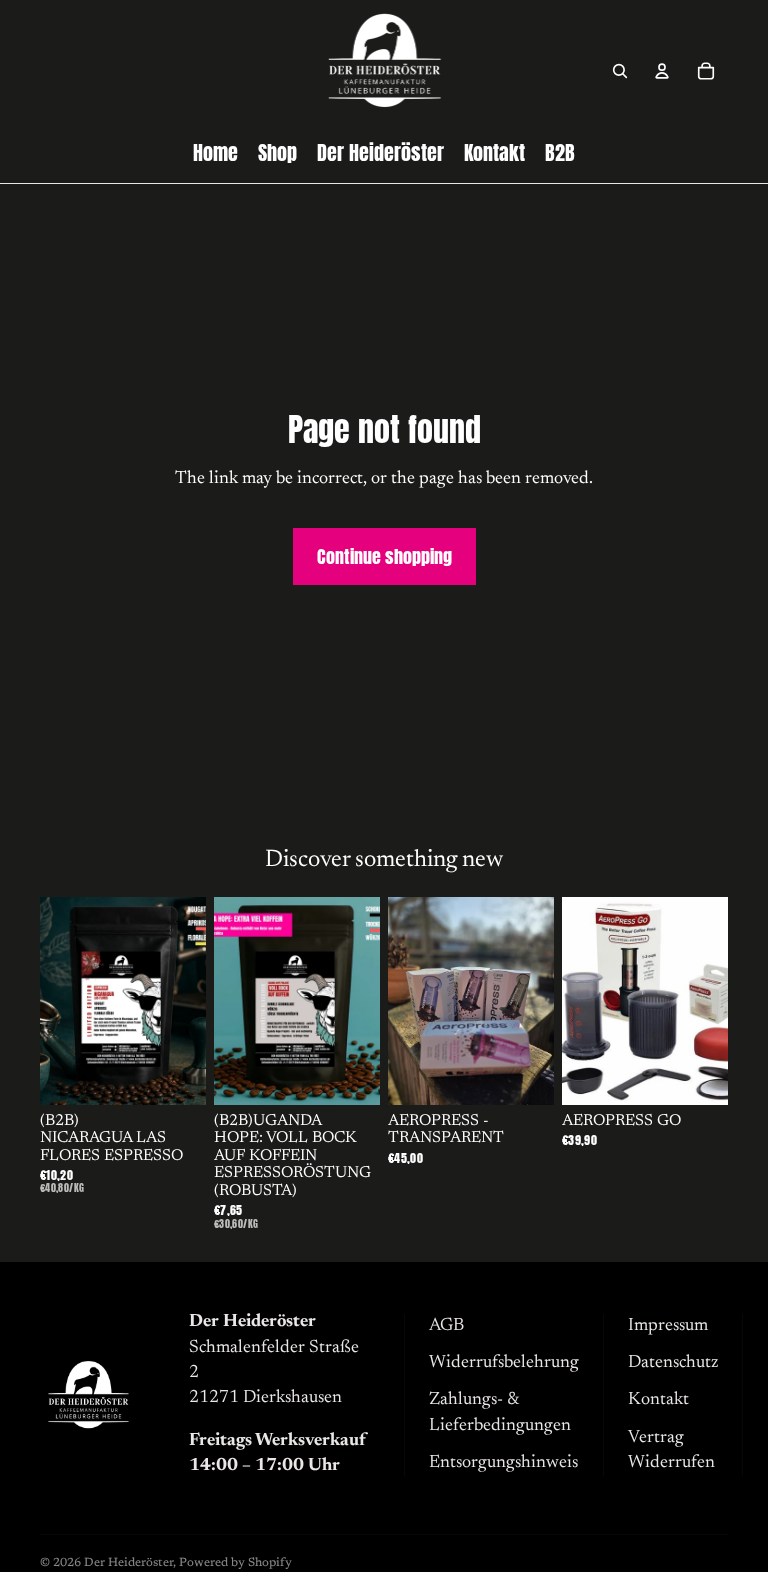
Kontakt (658, 1400)
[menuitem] (215, 153)
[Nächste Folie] (190, 1001)
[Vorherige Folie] (55, 1001)
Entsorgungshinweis (503, 1463)
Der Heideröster (128, 1563)
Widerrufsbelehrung (504, 1363)
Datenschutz (673, 1363)
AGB (446, 1326)
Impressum (668, 1326)
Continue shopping (384, 556)
